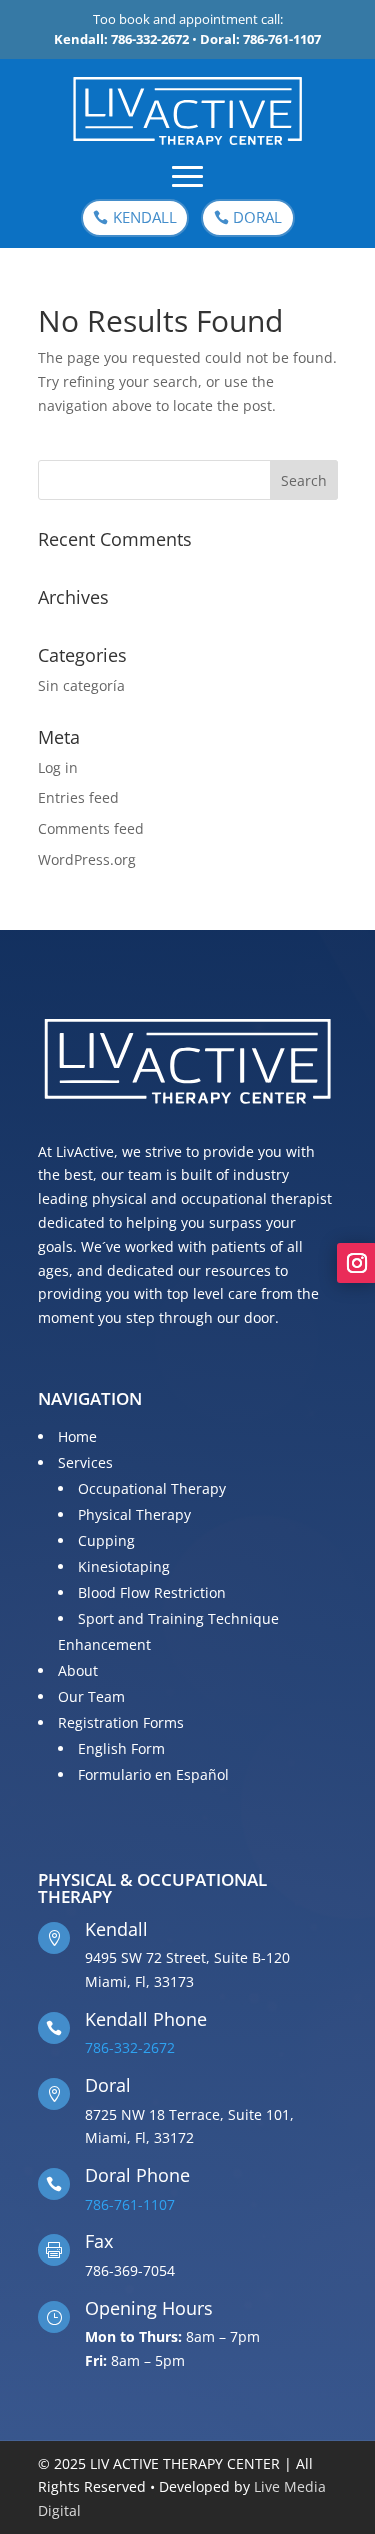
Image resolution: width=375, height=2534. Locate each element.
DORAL (257, 217)
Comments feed (91, 828)
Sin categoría (81, 685)
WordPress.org (87, 859)
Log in (58, 767)
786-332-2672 (130, 2047)
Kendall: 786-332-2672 (121, 39)
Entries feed (78, 797)
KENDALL (145, 217)
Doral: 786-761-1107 (260, 39)
